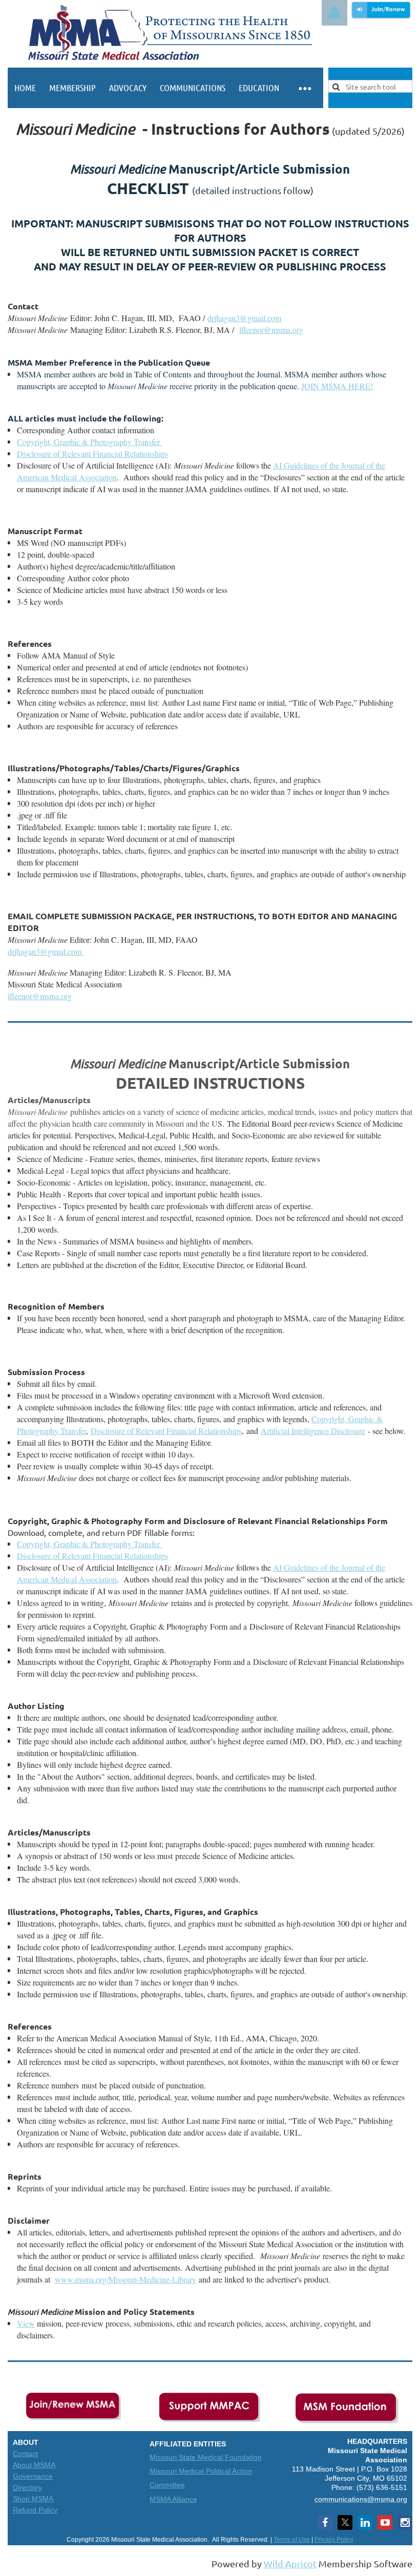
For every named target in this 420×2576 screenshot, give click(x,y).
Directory (27, 2487)
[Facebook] (325, 2522)
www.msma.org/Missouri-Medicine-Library (125, 2279)
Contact (25, 2454)
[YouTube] (385, 2522)
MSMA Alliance (173, 2499)
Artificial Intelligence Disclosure (313, 1431)
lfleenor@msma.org (40, 996)
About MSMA (34, 2465)
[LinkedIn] (365, 2522)
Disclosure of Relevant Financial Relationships (166, 1431)
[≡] (304, 88)
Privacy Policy (334, 2540)
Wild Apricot (290, 2563)
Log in (334, 13)
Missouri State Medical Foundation (206, 2457)
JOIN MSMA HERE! (337, 386)
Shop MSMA (33, 2499)
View (26, 2323)
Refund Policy (35, 2510)
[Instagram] (405, 2522)
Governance (33, 2476)
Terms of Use (292, 2540)
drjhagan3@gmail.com (244, 318)
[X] (345, 2522)
